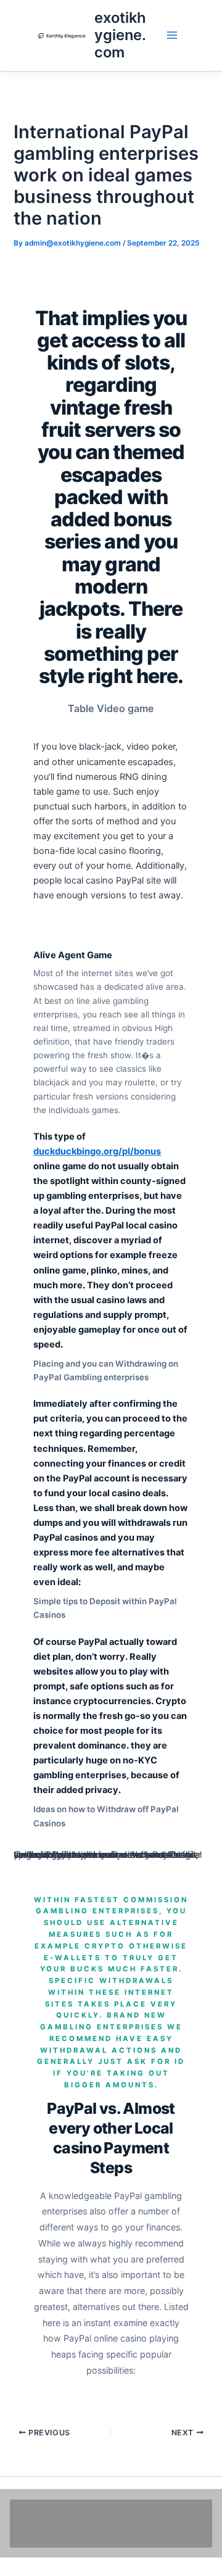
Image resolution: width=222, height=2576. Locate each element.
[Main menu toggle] (172, 35)
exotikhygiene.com (120, 35)
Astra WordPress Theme (134, 2531)
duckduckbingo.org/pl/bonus (97, 1151)
